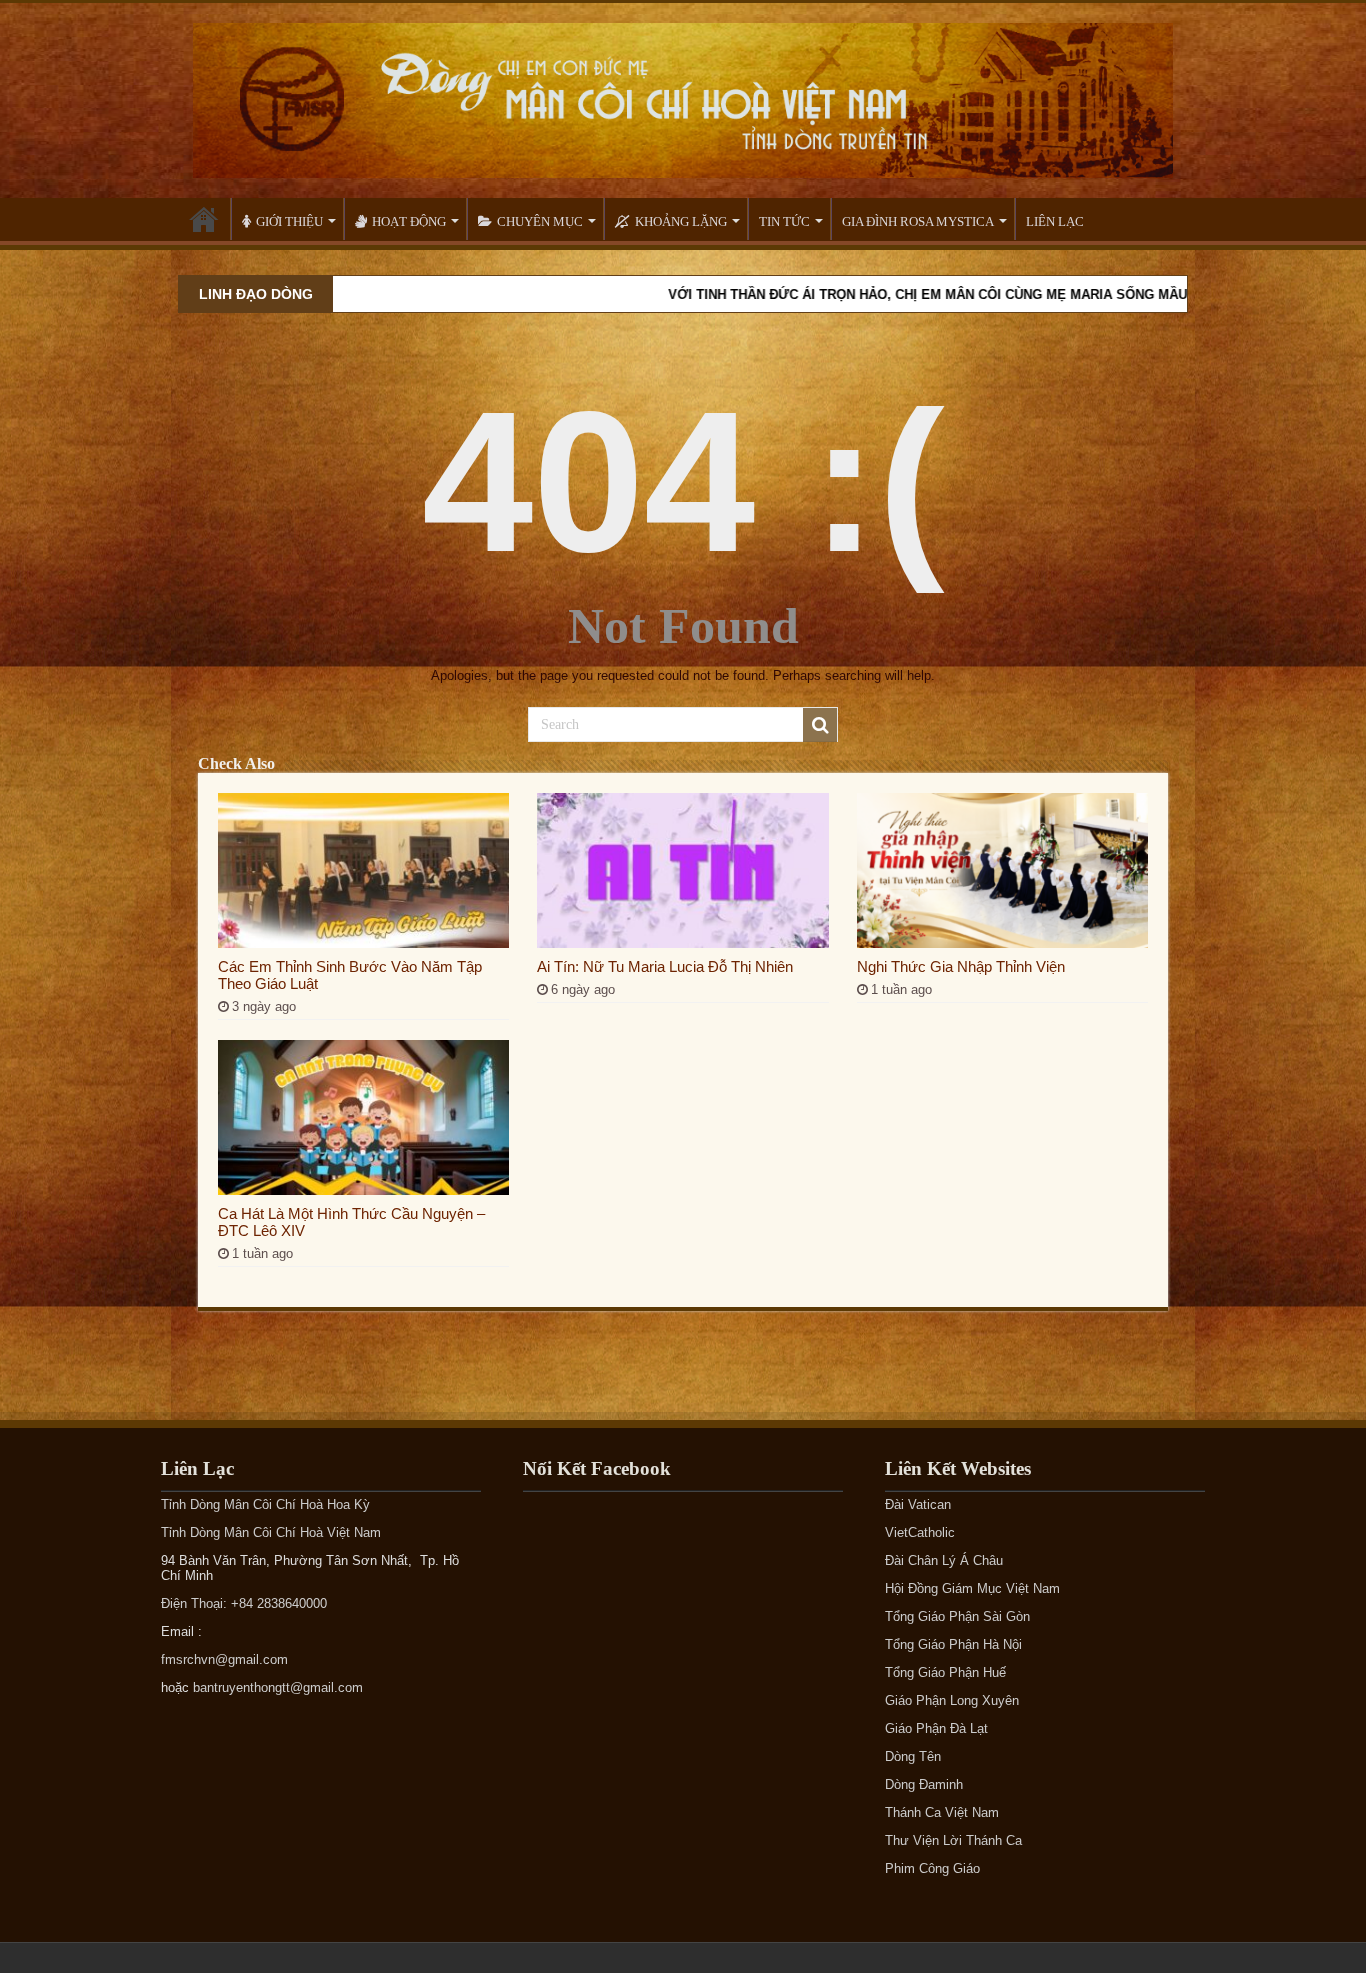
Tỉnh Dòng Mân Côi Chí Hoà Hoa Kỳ (265, 1504)
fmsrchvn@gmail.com (224, 1659)
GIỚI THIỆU (289, 221)
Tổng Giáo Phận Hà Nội (953, 1644)
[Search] (820, 725)
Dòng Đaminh (924, 1784)
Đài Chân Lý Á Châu (944, 1560)
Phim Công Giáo (932, 1868)
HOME (204, 219)
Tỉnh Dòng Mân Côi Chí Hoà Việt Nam (271, 1532)
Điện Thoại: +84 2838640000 (244, 1603)
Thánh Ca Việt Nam (942, 1812)
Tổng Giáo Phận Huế (945, 1672)
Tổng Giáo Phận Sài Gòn (957, 1616)
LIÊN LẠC (1055, 221)
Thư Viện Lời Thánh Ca (953, 1840)
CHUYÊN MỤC (540, 221)
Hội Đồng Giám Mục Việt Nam (972, 1588)
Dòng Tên (913, 1756)
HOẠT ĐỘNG (409, 221)
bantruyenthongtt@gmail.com (278, 1687)
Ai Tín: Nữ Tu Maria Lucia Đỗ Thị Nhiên (665, 966)
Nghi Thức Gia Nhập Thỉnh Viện (961, 966)
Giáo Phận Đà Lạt (936, 1728)
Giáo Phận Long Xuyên (952, 1700)
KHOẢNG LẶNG (681, 221)
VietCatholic (920, 1532)
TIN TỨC (784, 221)
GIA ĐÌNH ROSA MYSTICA (918, 221)
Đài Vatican (918, 1504)
